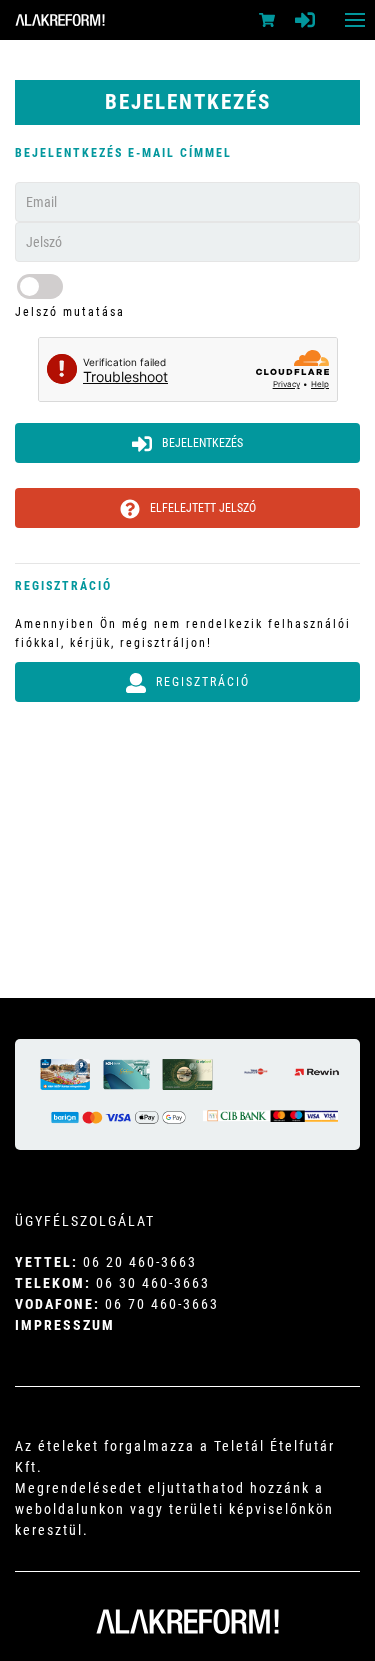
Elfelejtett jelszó (203, 508)
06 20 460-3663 (140, 1262)
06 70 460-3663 (162, 1304)
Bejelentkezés (202, 443)
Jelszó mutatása (70, 312)
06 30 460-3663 (153, 1283)
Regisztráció (203, 682)
